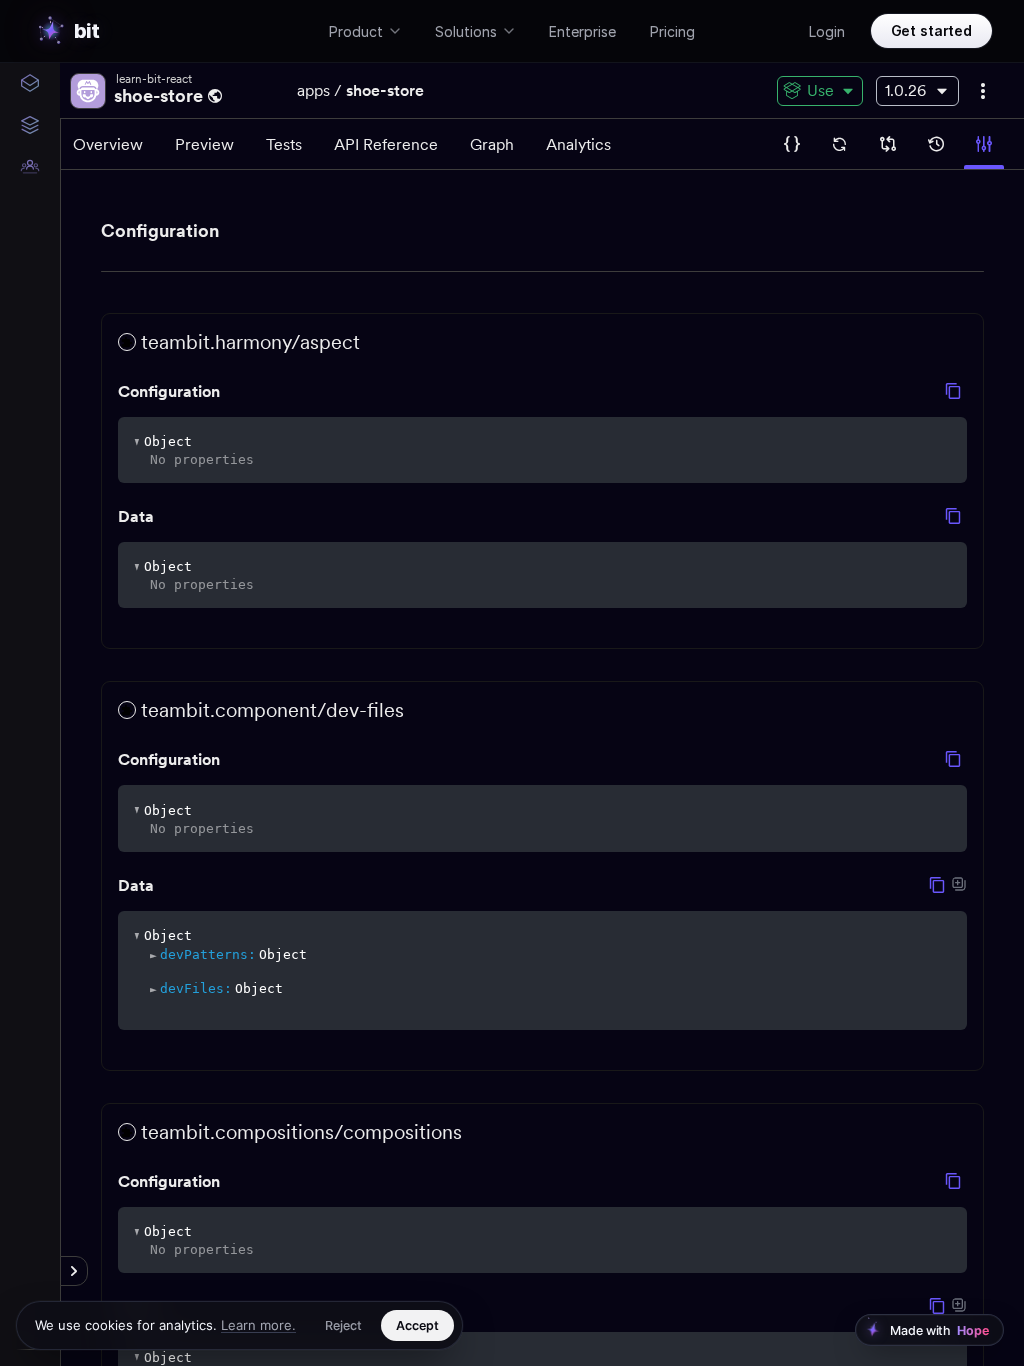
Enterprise (582, 31)
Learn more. (258, 1325)
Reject (343, 1325)
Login (827, 31)
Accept (417, 1325)
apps (313, 90)
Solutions (466, 31)
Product (356, 31)
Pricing (672, 31)
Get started (931, 30)
